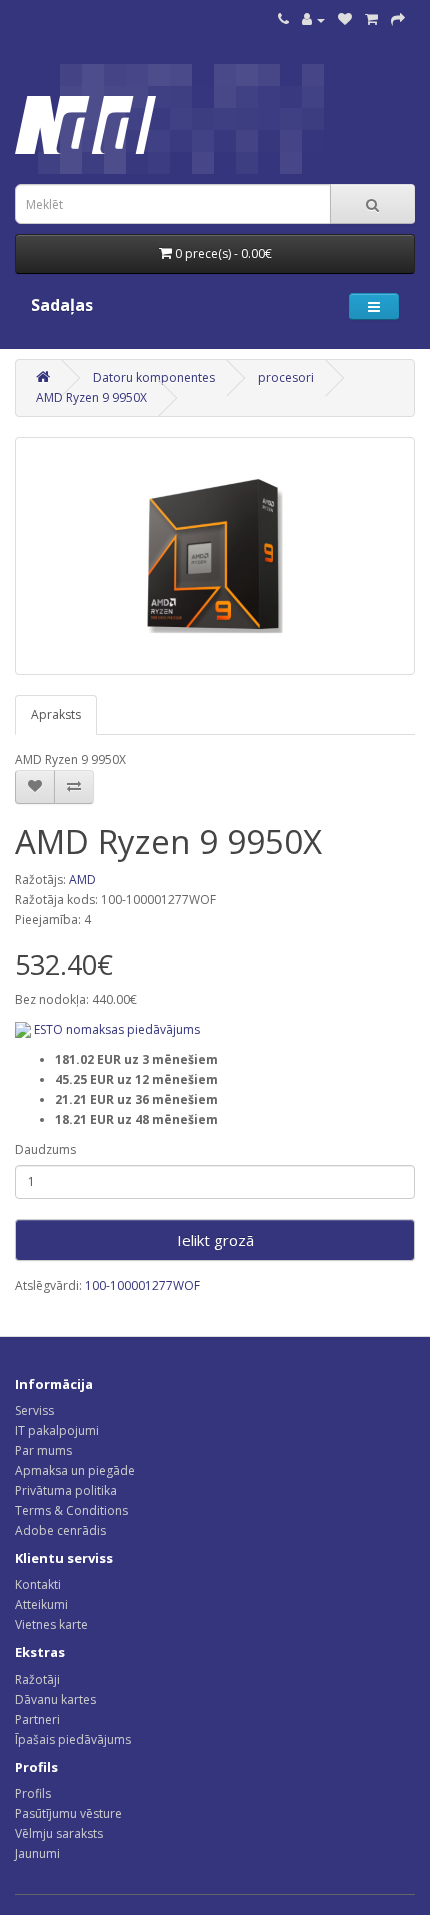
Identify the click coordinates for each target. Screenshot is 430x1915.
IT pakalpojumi (57, 1430)
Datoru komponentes (154, 377)
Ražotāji (37, 1679)
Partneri (37, 1719)
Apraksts (56, 714)
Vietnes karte (51, 1624)
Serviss (34, 1410)
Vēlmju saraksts (59, 1833)
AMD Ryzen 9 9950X (91, 397)
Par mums (43, 1450)
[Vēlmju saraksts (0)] (345, 19)
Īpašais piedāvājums (73, 1739)
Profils (33, 1793)
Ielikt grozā (215, 1240)
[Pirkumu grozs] (371, 19)
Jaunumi (37, 1853)
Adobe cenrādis (60, 1530)
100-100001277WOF (142, 1285)
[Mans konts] (313, 19)
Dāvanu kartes (55, 1699)
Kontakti (38, 1584)
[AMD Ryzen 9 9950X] (215, 556)
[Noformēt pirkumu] (398, 19)
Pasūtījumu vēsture (68, 1813)
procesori (286, 377)
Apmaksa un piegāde (75, 1470)
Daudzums (45, 1149)
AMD (82, 879)
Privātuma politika (66, 1490)
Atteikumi (41, 1604)
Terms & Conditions (71, 1510)
